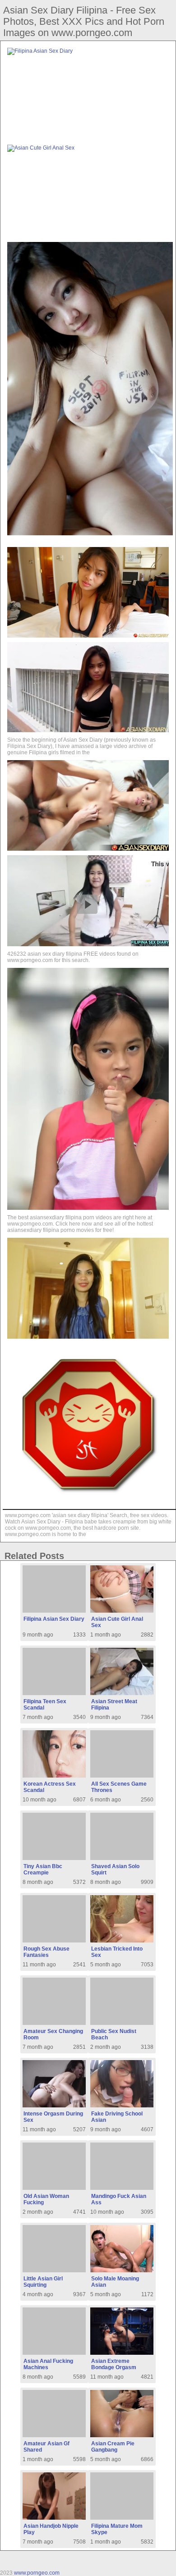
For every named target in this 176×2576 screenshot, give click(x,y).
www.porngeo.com (37, 2573)
